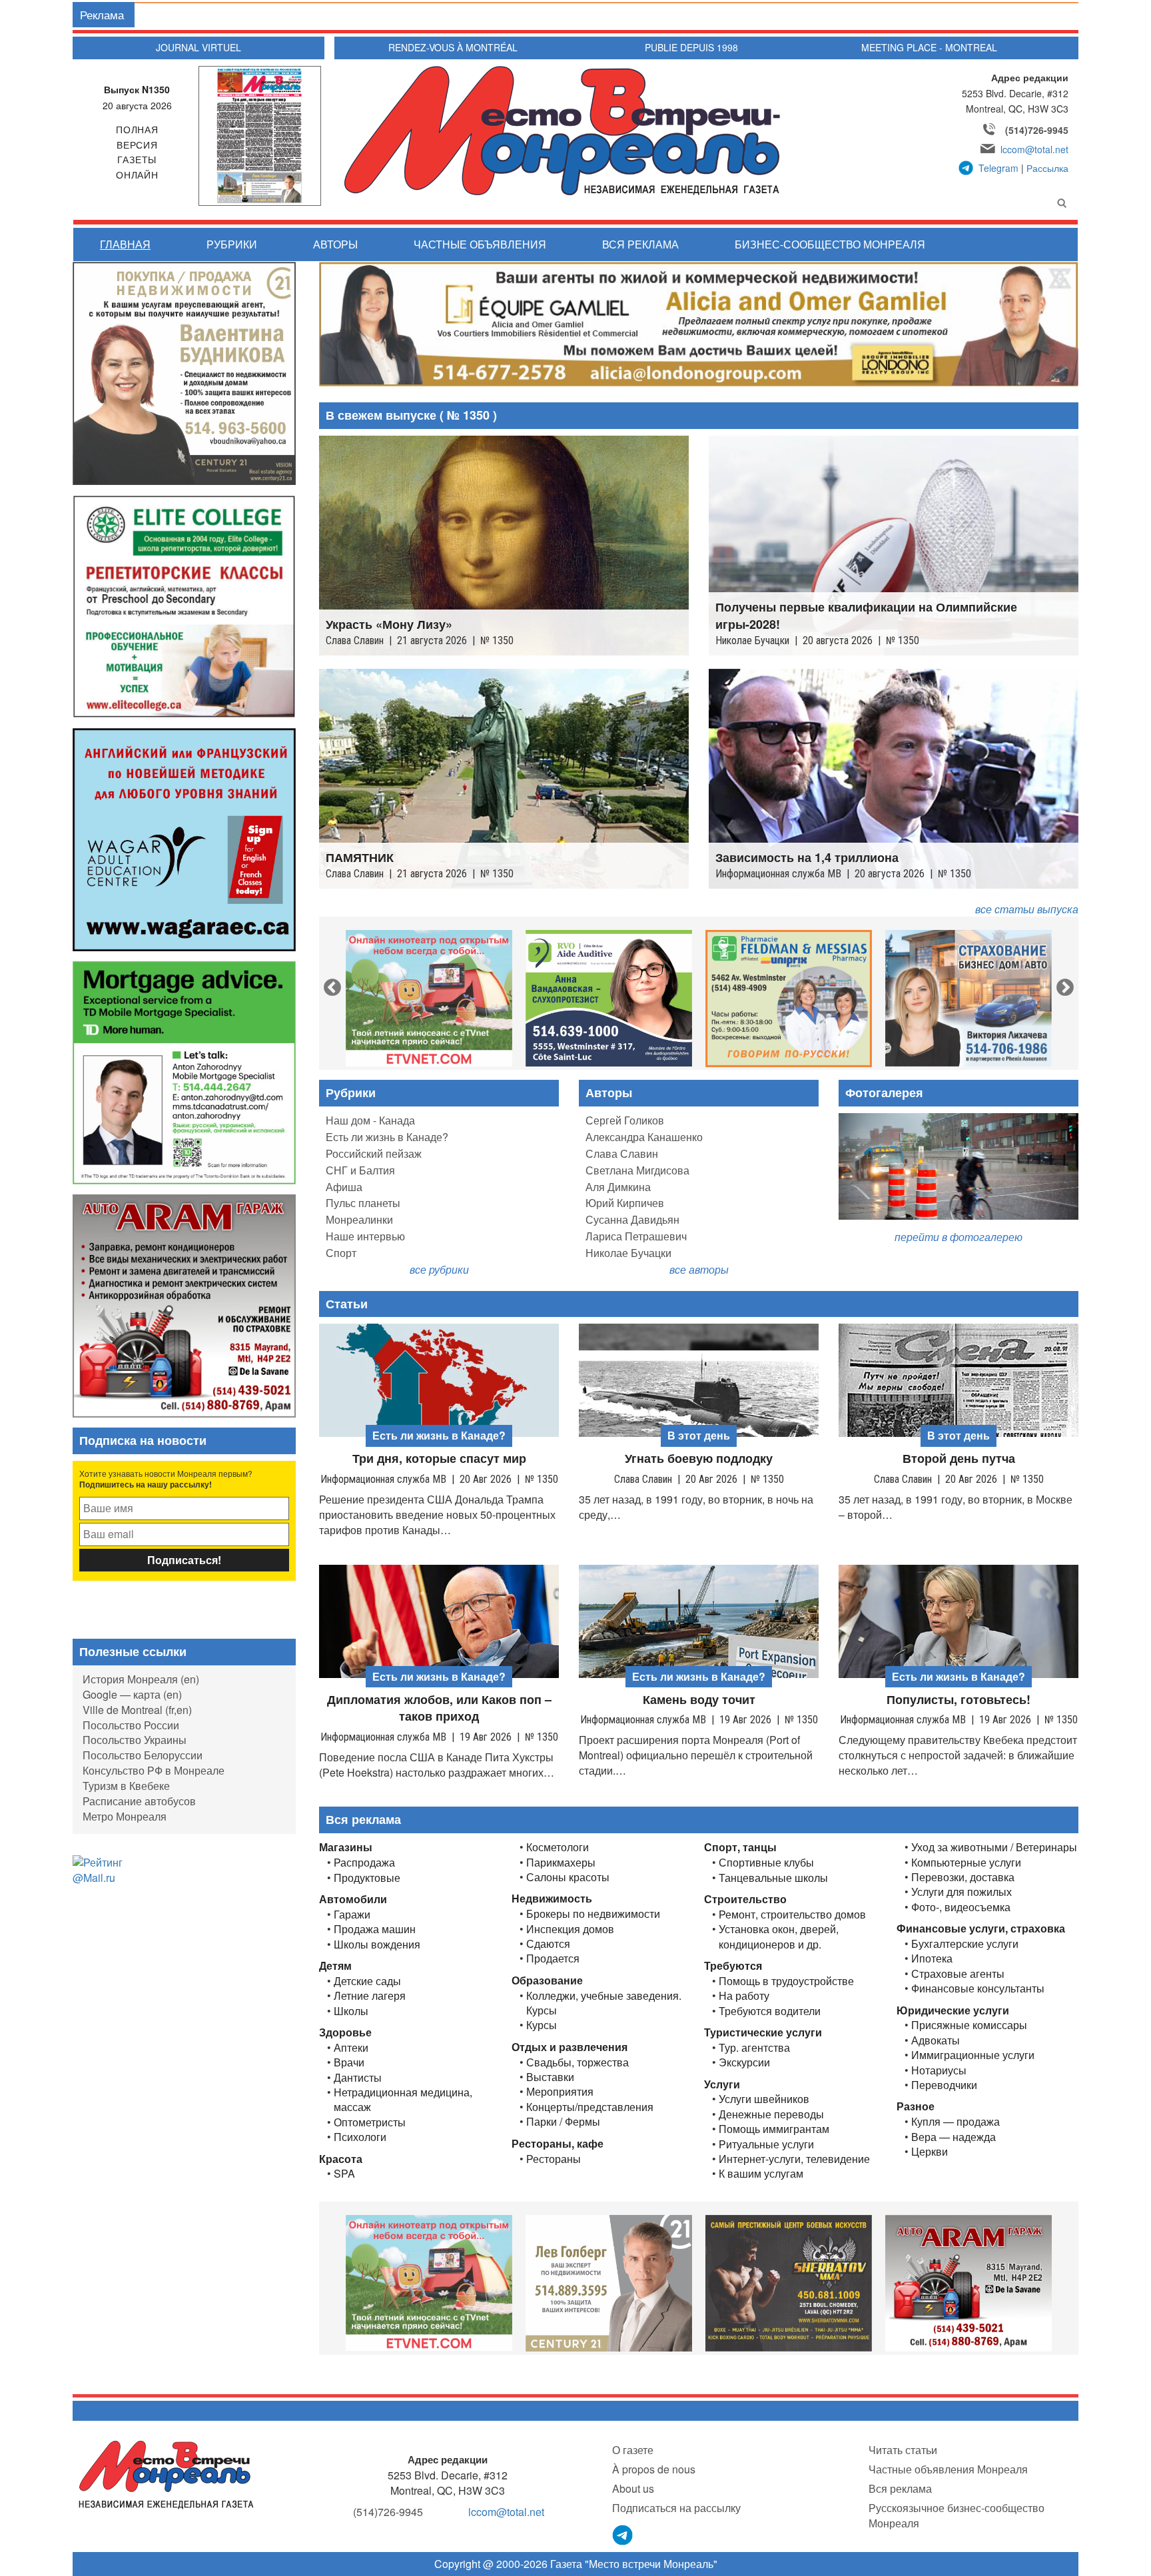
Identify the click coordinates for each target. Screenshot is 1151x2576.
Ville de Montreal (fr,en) (137, 1710)
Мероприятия (560, 2092)
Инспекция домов (570, 1929)
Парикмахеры (561, 1863)
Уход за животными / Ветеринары (994, 1847)
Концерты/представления (590, 2107)
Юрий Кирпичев (625, 1203)
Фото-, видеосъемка (961, 1907)
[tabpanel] (429, 998)
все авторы (699, 1269)
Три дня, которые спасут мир (439, 1459)
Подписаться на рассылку (676, 2508)
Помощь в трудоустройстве (786, 1981)
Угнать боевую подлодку (699, 1459)
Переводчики (944, 2085)
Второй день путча (959, 1459)
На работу (744, 1996)
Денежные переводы (771, 2114)
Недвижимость (552, 1898)
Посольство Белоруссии (143, 1755)
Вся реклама (640, 244)
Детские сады (367, 1981)
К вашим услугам (761, 2174)
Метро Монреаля (125, 1816)
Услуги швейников (764, 2099)
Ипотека (932, 1958)
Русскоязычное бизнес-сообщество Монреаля (957, 2515)
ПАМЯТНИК (360, 858)
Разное (916, 2106)
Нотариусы (939, 2070)
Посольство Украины (135, 1740)
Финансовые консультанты (978, 1988)
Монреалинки (359, 1219)
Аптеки (351, 2048)
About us (633, 2488)
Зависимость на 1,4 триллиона (807, 858)
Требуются (733, 1965)
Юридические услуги (953, 2010)
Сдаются (548, 1944)
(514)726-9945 (1037, 130)
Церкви (930, 2152)
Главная (125, 244)
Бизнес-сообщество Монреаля (830, 244)
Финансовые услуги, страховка (981, 1928)
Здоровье (345, 2032)
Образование (547, 1980)
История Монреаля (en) (141, 1679)
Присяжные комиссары (969, 2025)
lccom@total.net (1034, 149)
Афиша (344, 1187)
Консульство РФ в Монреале (154, 1770)
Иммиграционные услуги (973, 2055)
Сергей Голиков (625, 1120)
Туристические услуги (763, 2032)
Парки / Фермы (563, 2122)
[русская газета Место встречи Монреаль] (166, 2474)
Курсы (542, 2025)
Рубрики (232, 244)
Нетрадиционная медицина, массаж (403, 2100)
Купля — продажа (956, 2122)
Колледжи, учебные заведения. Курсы (604, 2003)
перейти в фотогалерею (959, 1237)
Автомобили (353, 1899)
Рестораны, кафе (558, 2143)
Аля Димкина (618, 1187)
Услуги (722, 2084)
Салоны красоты (568, 1877)
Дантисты (358, 2078)
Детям (335, 1965)
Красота (341, 2159)
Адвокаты (936, 2040)
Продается (553, 1958)
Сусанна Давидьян (632, 1219)
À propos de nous (654, 2469)
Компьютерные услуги (966, 1863)
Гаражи (352, 1915)
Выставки (550, 2077)
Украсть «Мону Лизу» (389, 625)
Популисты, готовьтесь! (959, 1700)
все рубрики (439, 1269)
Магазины (346, 1847)
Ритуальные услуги (766, 2144)
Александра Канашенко (644, 1137)
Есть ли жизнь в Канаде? (387, 1137)
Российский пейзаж (374, 1153)
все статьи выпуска (1027, 909)
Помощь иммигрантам (774, 2129)
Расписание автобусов (139, 1801)
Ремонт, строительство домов (792, 1915)
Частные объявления (480, 244)
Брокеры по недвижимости (593, 1914)
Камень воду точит (699, 1700)
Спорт (341, 1253)
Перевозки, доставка (963, 1877)
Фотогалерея (884, 1092)
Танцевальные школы (773, 1878)
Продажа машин (375, 1929)
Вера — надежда (954, 2137)
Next (1062, 985)
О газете (633, 2450)
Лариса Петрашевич (636, 1236)
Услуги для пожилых (961, 1892)
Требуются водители (770, 2011)
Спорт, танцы (740, 1847)
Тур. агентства (754, 2048)
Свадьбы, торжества (577, 2062)
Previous (329, 985)
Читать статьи (903, 2450)
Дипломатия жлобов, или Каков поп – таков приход (439, 1708)
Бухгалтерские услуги (965, 1944)
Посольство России (131, 1725)
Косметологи (558, 1847)
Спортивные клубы (766, 1863)
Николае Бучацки (628, 1253)
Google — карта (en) (132, 1694)
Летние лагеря (370, 1996)
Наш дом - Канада (370, 1120)
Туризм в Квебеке (126, 1786)
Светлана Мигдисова (637, 1170)
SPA (344, 2174)
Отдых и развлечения (570, 2047)
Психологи (360, 2137)
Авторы (335, 244)
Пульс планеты (363, 1203)
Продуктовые (367, 1878)
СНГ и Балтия (360, 1170)
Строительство (745, 1899)
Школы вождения (377, 1944)
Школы (351, 2011)
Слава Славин (622, 1153)
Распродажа (364, 1863)
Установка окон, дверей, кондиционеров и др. (779, 1936)
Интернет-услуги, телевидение (794, 2159)
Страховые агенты (958, 1974)
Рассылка (1047, 168)
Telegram (998, 168)
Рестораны (554, 2159)
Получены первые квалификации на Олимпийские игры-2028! (866, 616)
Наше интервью (365, 1236)
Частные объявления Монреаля (948, 2469)
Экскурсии (744, 2062)
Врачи (349, 2062)
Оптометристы (370, 2122)
